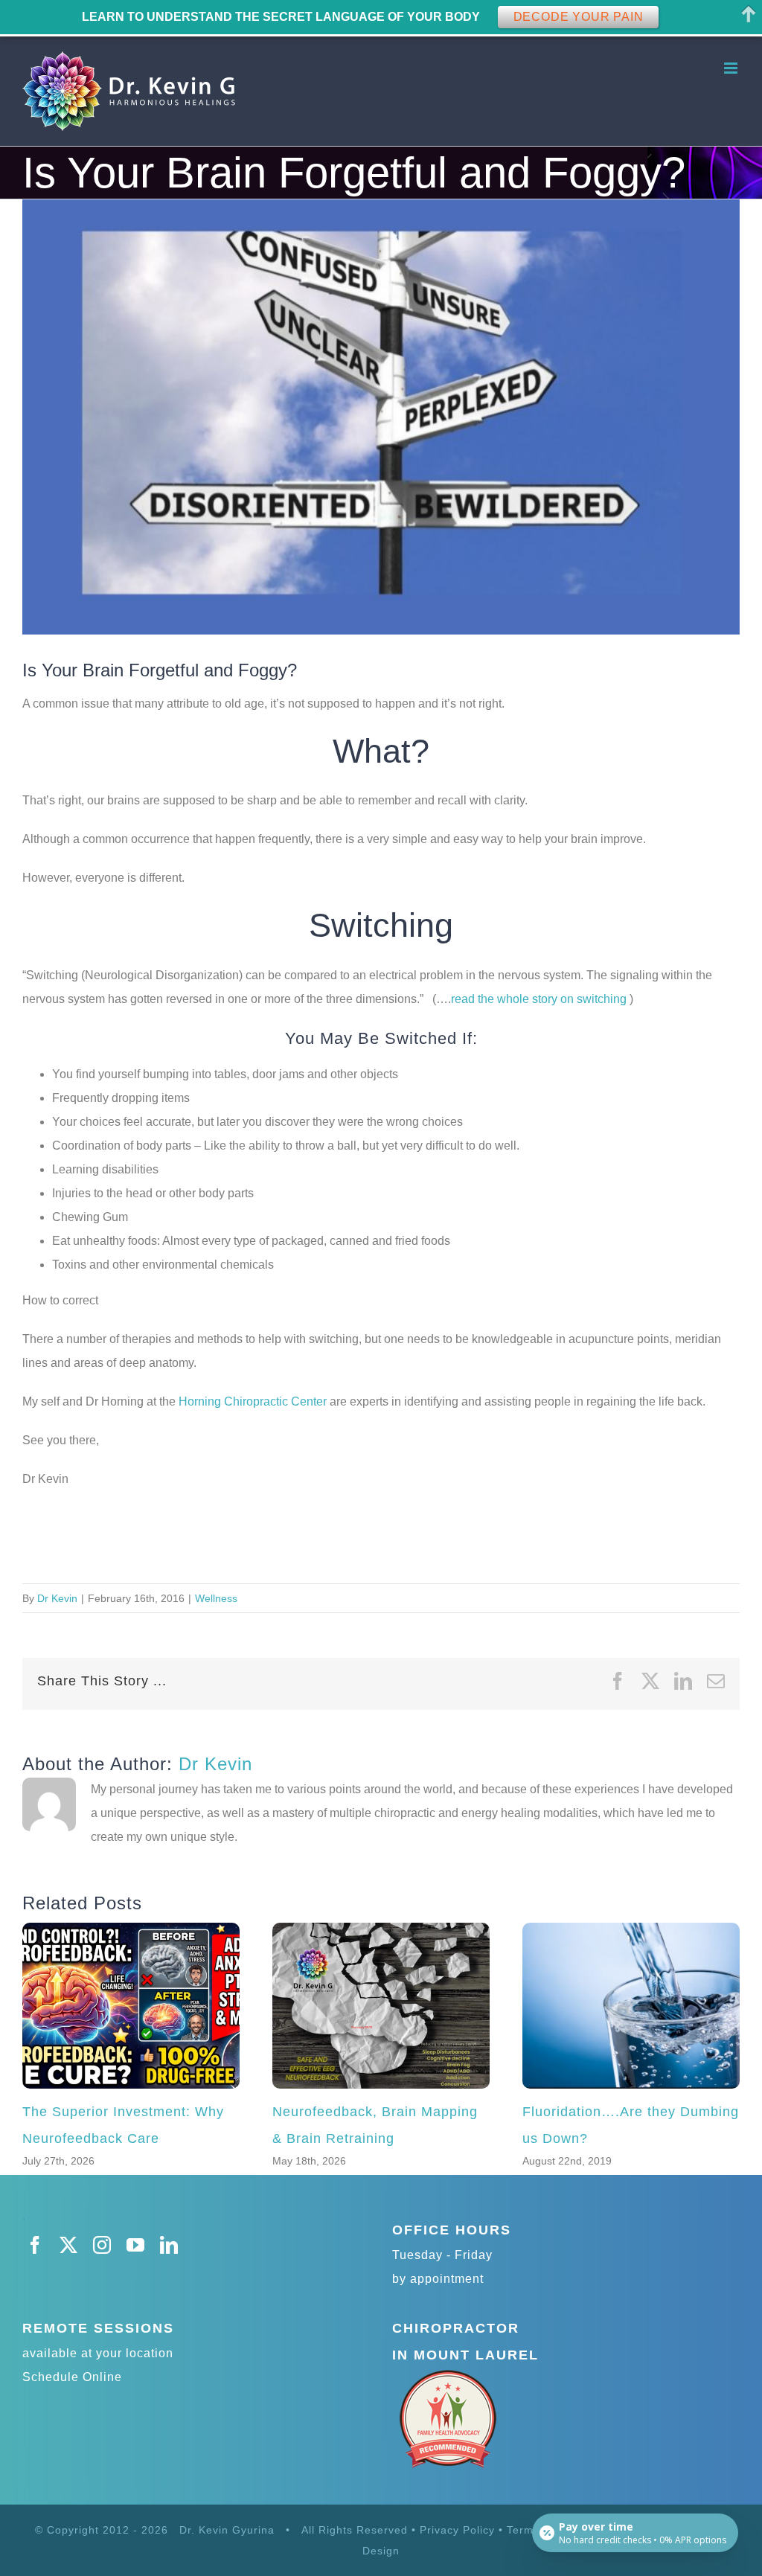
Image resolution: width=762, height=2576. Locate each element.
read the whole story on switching (540, 999)
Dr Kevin (57, 1598)
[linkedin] (169, 2245)
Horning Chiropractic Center (253, 1401)
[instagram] (102, 2245)
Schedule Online (72, 2377)
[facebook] (35, 2245)
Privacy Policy (457, 2530)
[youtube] (136, 2245)
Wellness (216, 1598)
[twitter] (69, 2245)
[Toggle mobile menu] (732, 68)
